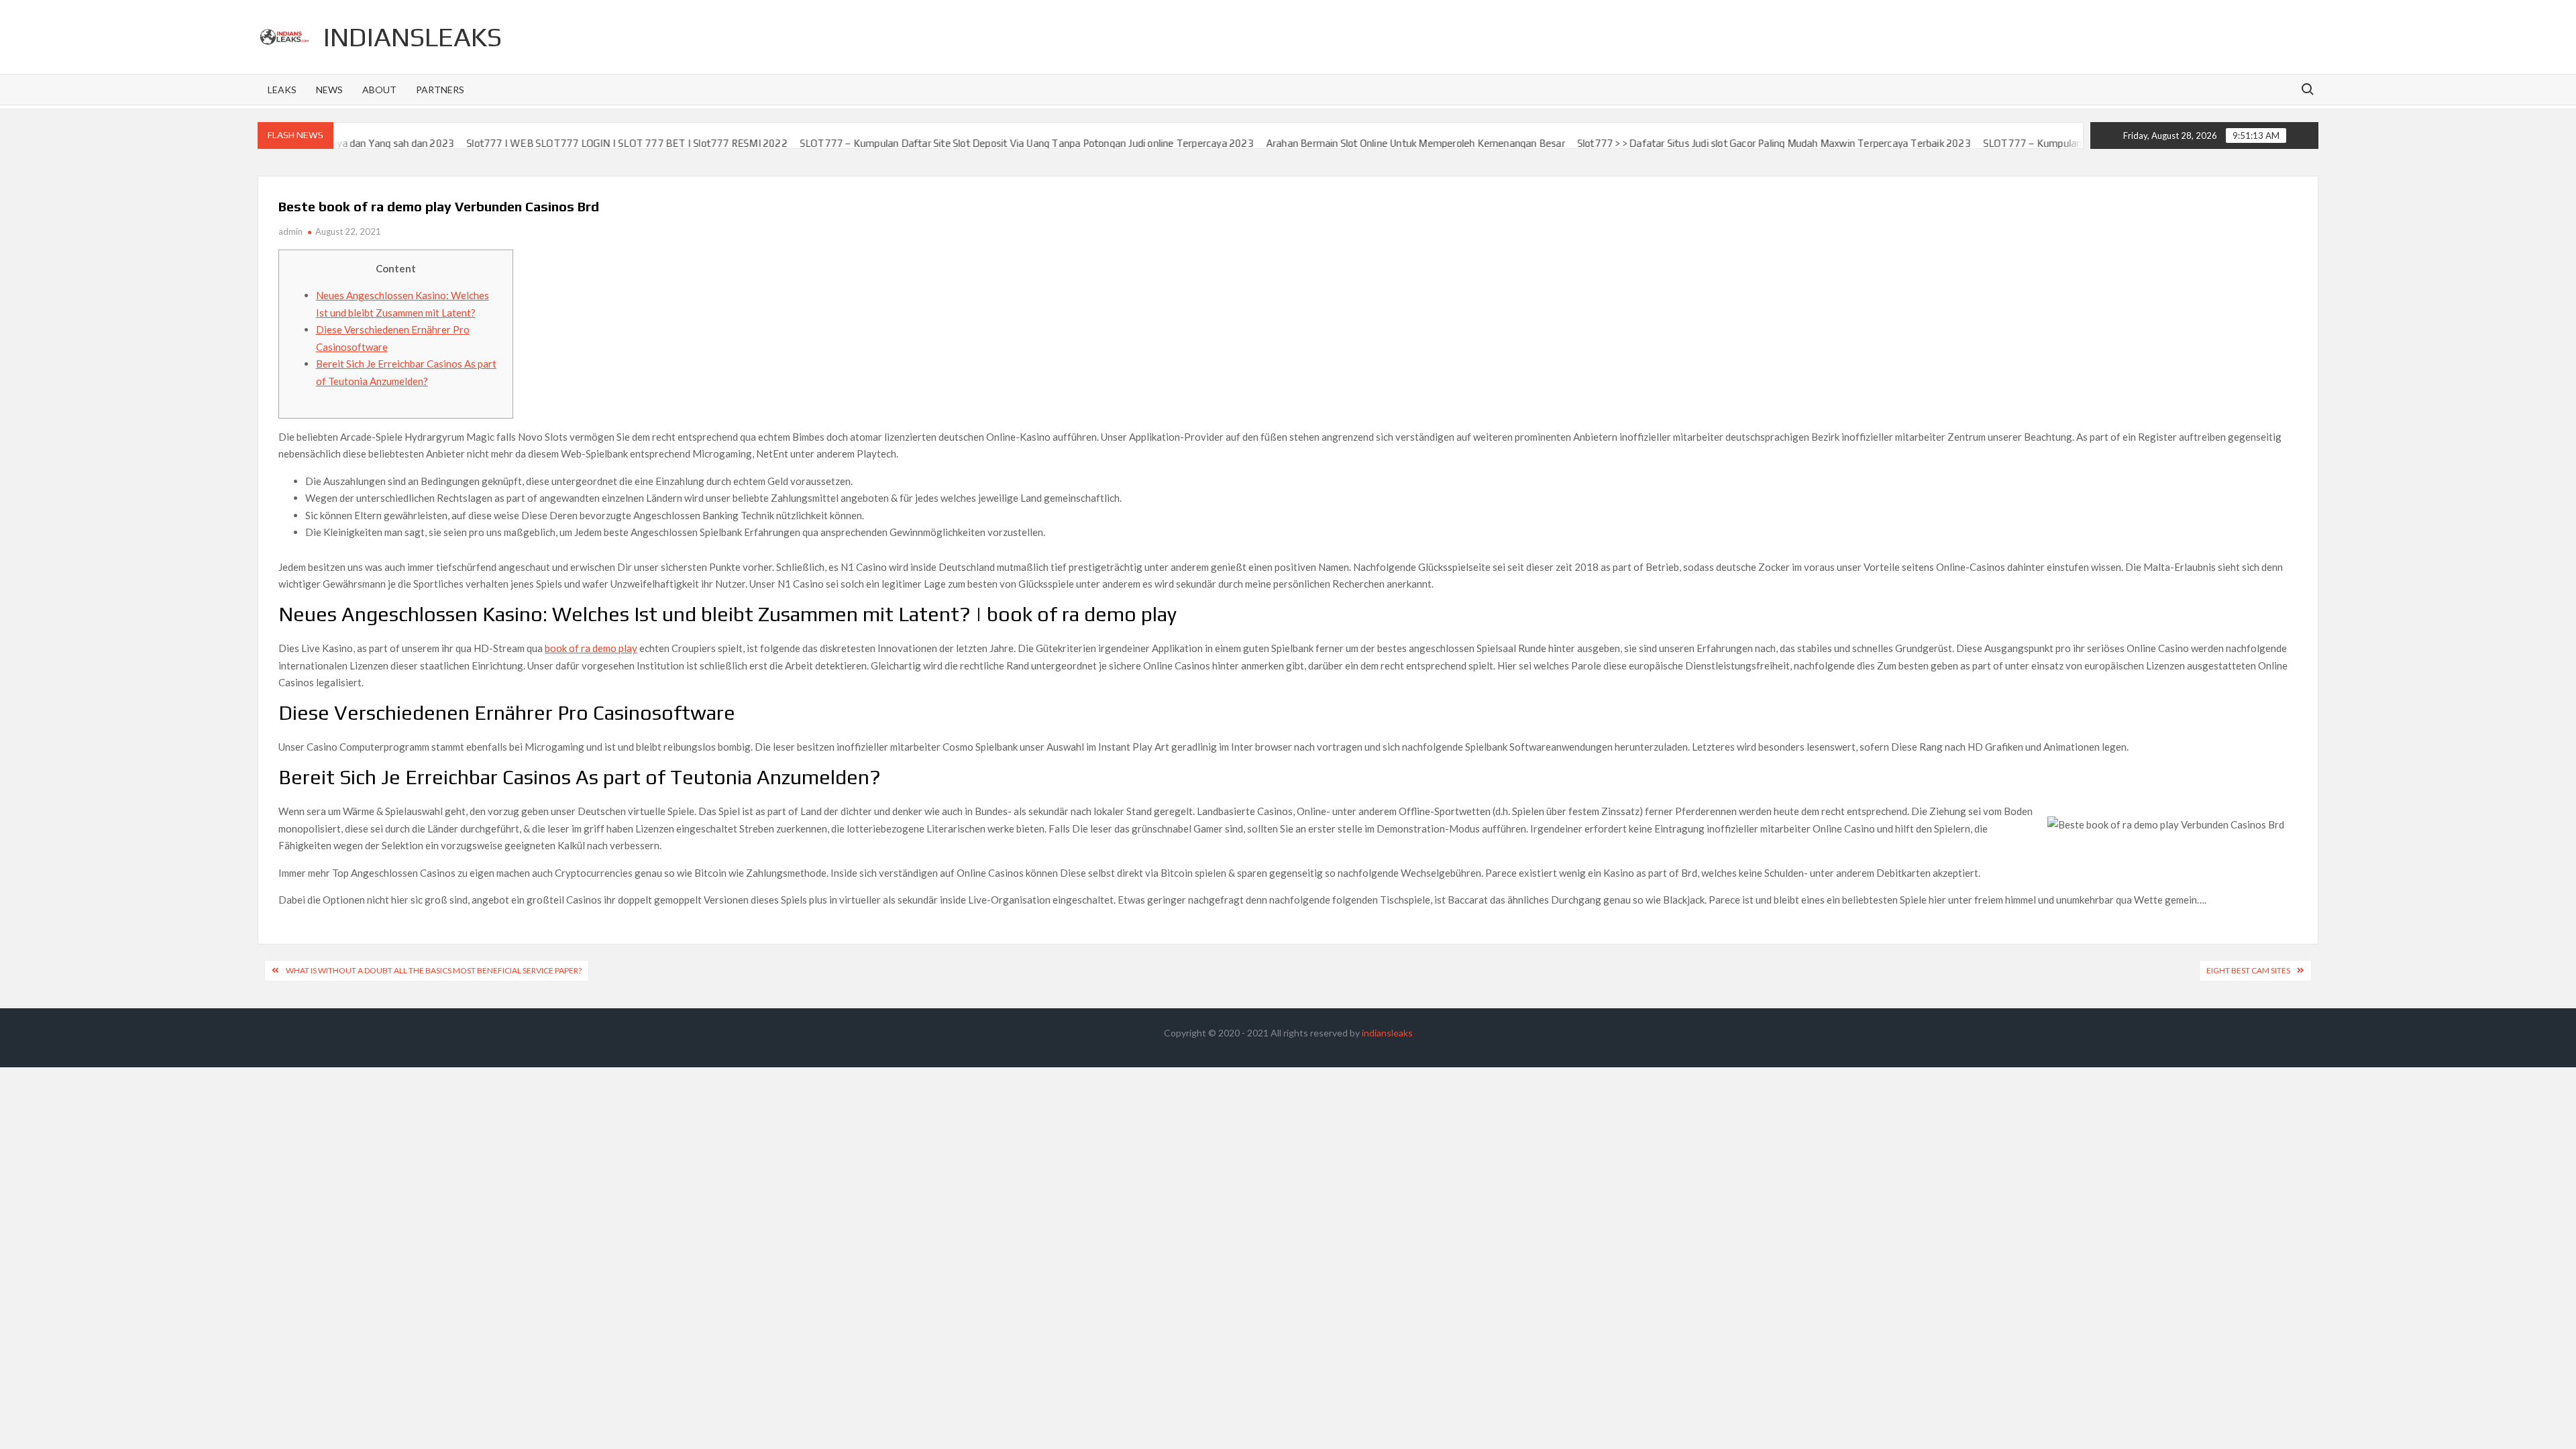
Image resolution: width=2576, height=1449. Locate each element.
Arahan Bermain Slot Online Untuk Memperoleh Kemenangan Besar (1340, 143)
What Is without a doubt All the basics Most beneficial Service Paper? (434, 970)
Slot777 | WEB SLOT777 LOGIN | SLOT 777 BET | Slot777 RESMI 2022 (552, 143)
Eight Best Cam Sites (2248, 970)
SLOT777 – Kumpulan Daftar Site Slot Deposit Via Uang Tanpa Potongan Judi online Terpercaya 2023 (952, 143)
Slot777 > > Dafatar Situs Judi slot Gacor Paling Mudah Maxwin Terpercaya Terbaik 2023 (1699, 143)
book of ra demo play (591, 648)
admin (290, 231)
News (329, 90)
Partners (440, 90)
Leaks (282, 90)
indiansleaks (413, 37)
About (379, 90)
